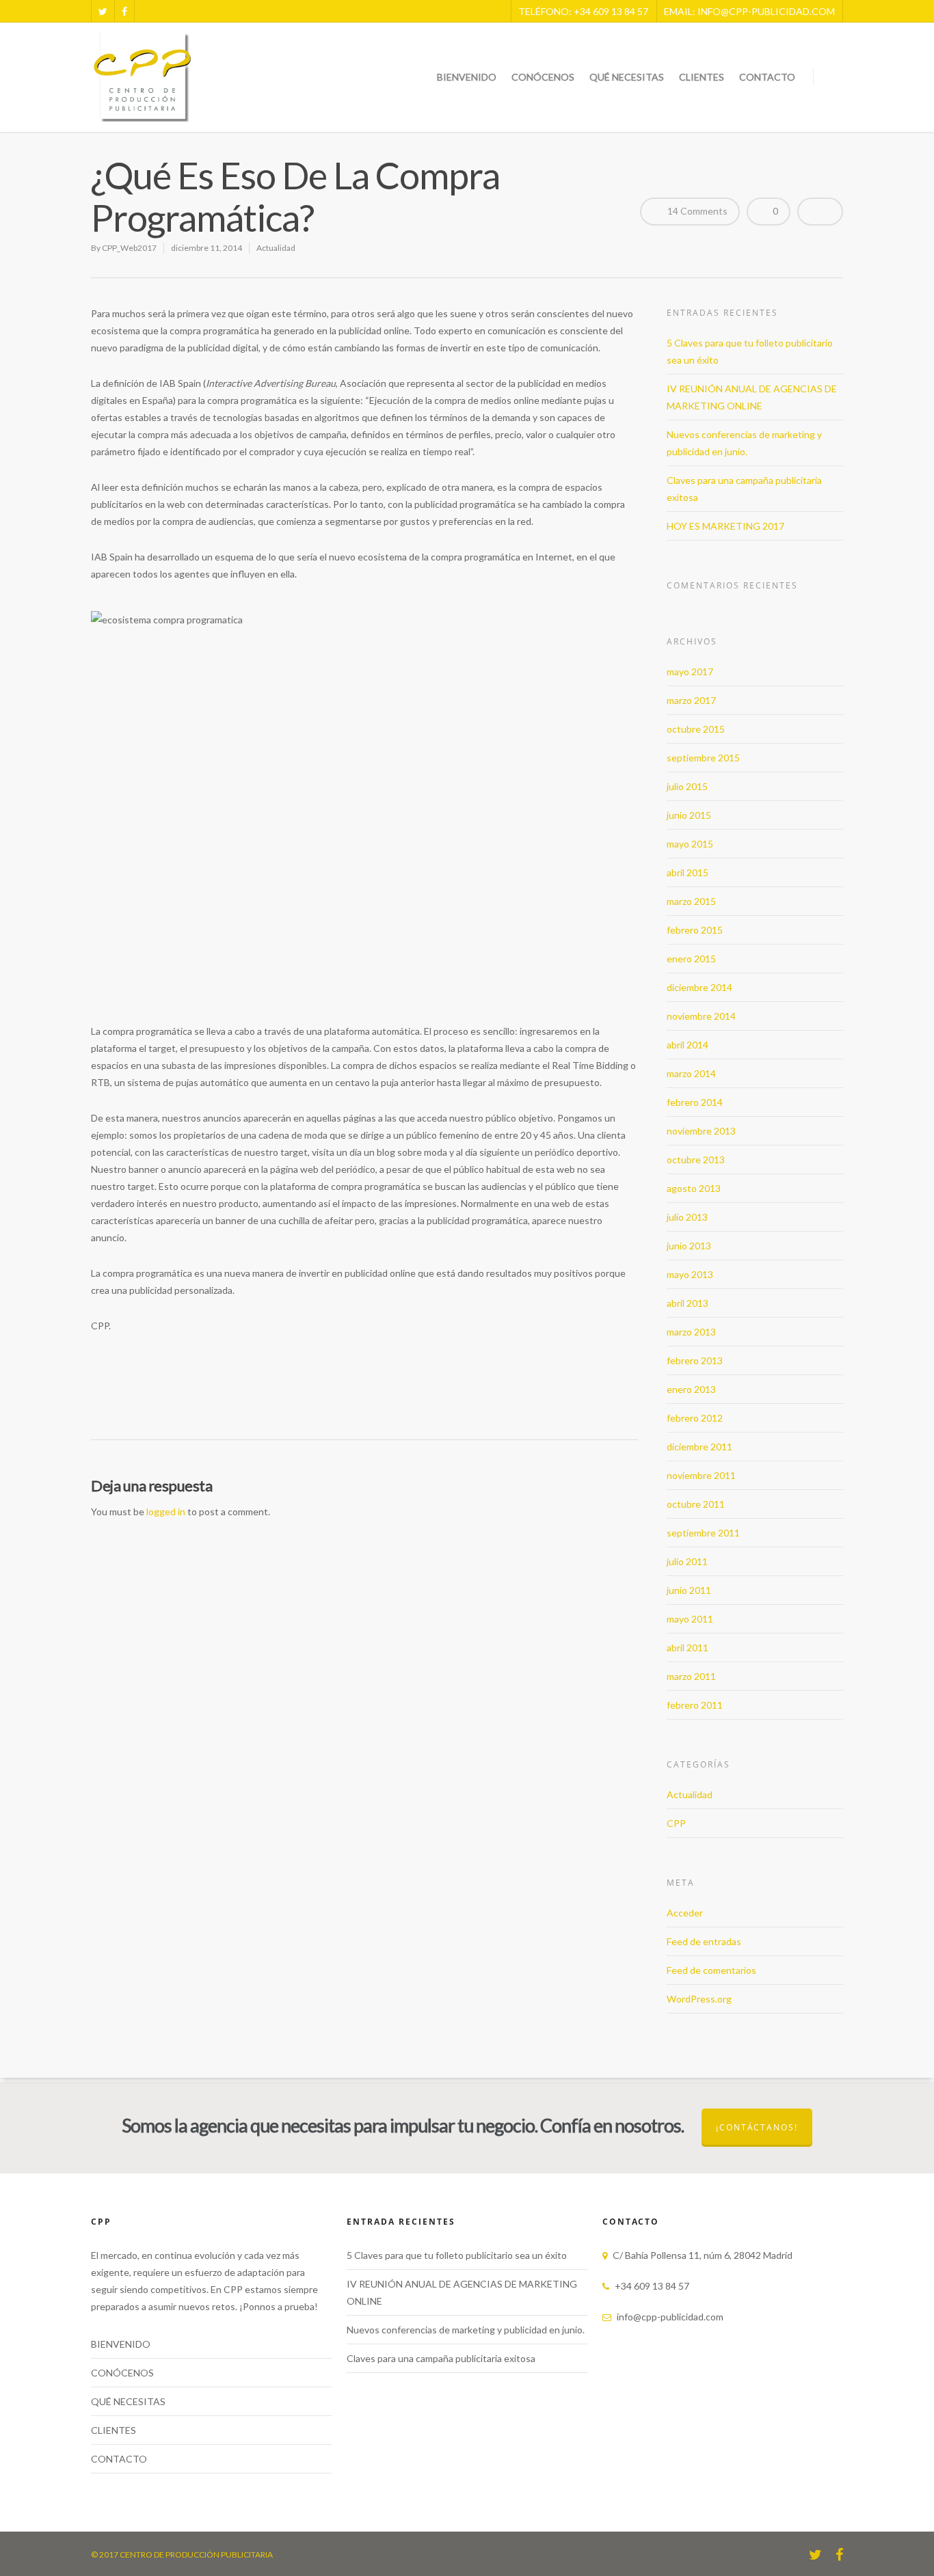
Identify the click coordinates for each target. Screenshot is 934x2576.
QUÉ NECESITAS (627, 77)
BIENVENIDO (467, 77)
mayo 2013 (690, 1274)
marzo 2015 (691, 901)
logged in (166, 1511)
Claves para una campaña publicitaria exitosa (441, 2358)
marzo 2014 (691, 1073)
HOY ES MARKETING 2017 (725, 526)
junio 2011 (689, 1590)
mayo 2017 (690, 672)
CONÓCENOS (543, 77)
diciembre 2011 (699, 1447)
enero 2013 (691, 1389)
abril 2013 (688, 1303)
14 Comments (696, 211)
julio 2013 (687, 1217)
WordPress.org (699, 1999)
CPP (676, 1823)
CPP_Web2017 (129, 248)
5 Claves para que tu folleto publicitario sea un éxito (457, 2255)
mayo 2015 (690, 844)
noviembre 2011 (701, 1475)
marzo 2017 (691, 700)
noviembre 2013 (701, 1131)
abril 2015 (688, 872)
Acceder (685, 1913)
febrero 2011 (695, 1705)
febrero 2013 (695, 1360)
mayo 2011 (690, 1619)
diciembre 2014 (699, 987)
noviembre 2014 (701, 1016)
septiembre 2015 (703, 758)
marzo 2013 (691, 1332)
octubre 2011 (696, 1504)
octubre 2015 (696, 729)
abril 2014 (688, 1045)
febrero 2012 (695, 1418)
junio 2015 (689, 815)
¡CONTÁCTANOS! (757, 2127)
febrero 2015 (695, 930)
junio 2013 (689, 1246)
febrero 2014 (695, 1102)
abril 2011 (688, 1648)
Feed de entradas (704, 1941)
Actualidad (276, 248)
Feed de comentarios (711, 1970)
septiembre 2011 (703, 1533)
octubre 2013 (696, 1160)
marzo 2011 (691, 1676)
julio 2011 (687, 1561)
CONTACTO (767, 77)
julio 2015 (687, 786)
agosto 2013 (694, 1188)
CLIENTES (702, 77)
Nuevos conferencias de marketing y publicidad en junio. (466, 2330)
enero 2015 (691, 959)
